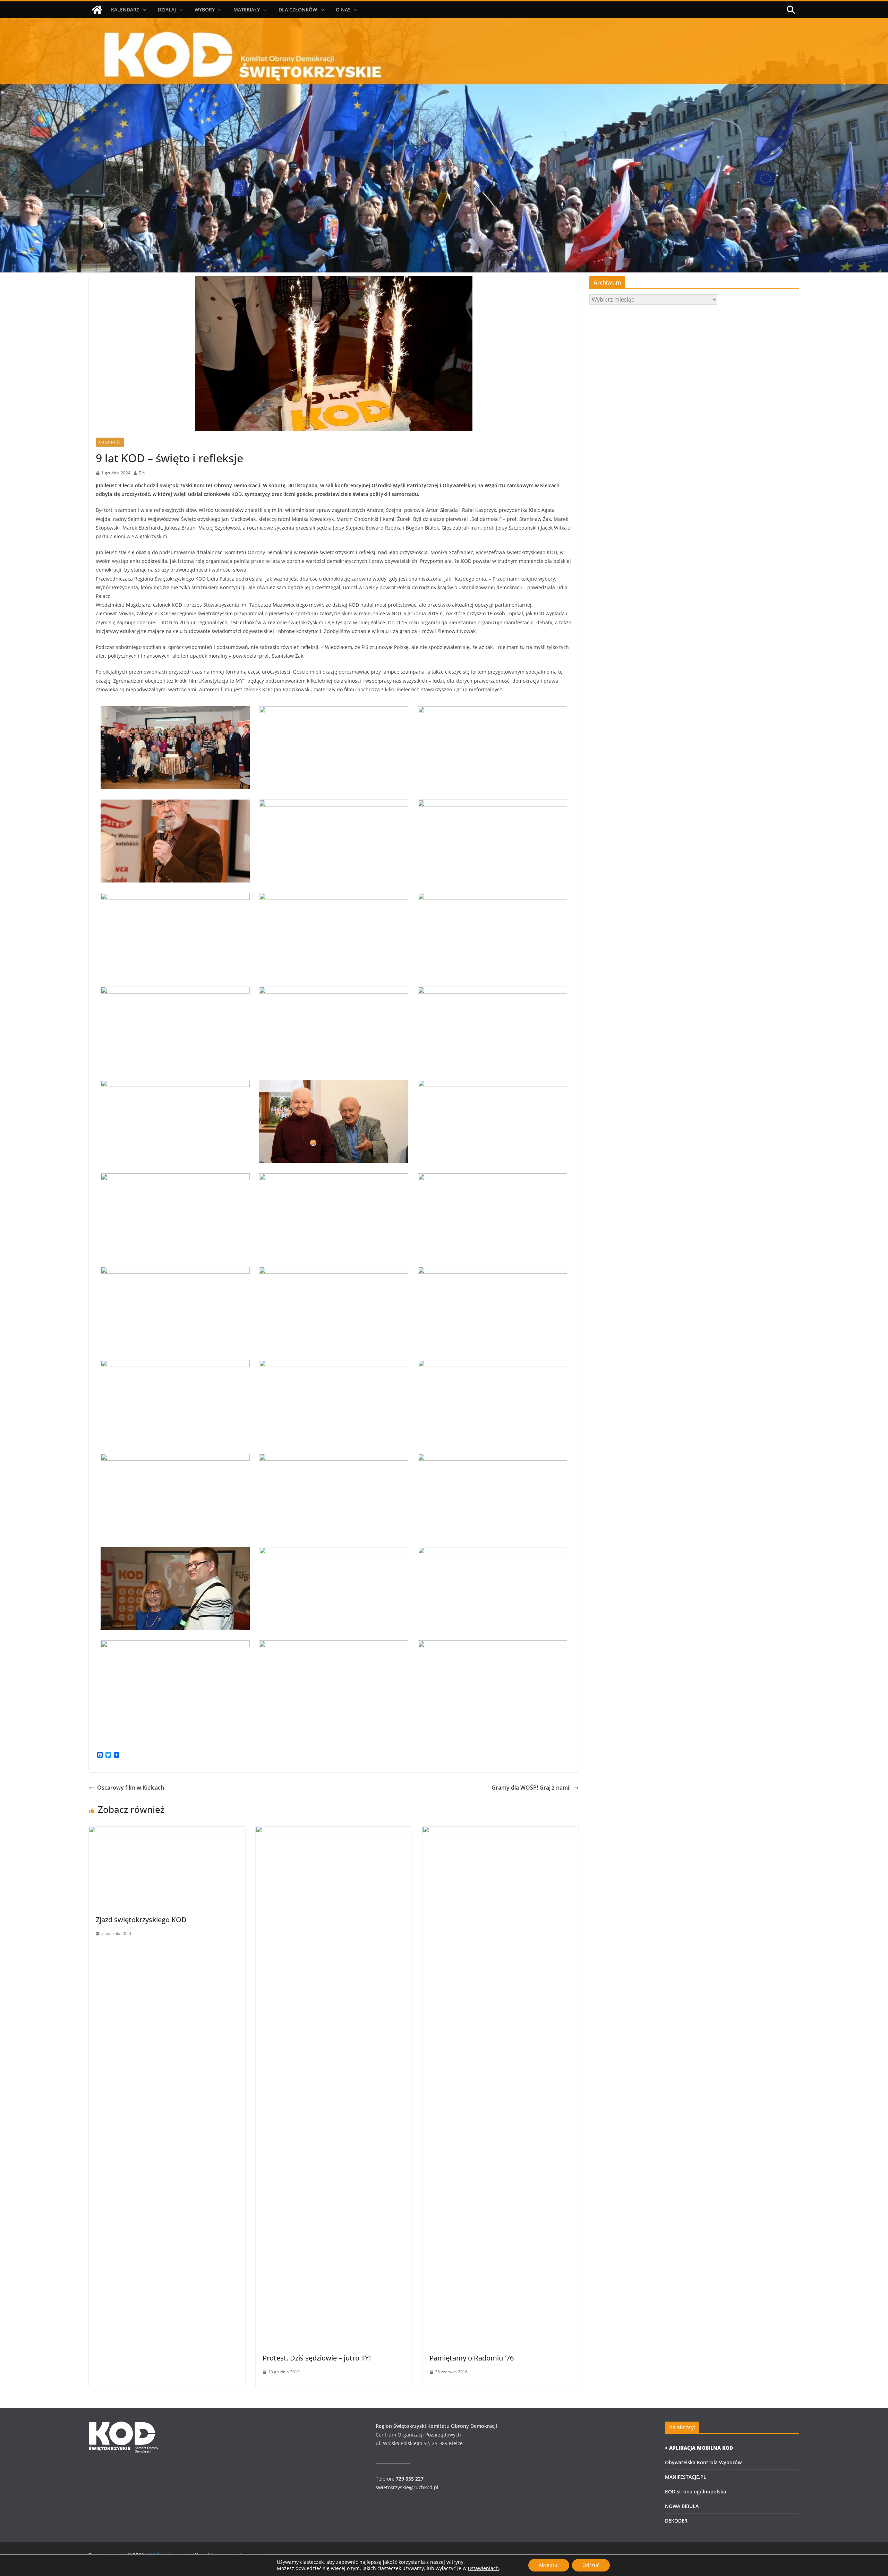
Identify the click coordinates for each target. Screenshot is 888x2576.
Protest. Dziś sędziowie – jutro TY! (317, 2358)
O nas (343, 10)
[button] (143, 10)
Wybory (205, 10)
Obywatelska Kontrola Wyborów (703, 2462)
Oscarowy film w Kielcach (131, 1788)
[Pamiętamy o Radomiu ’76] (501, 1831)
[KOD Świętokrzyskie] (97, 10)
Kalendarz (125, 10)
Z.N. (143, 473)
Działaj (167, 10)
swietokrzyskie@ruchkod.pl (407, 2487)
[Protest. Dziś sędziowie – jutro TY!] (334, 1831)
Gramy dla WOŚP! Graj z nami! (531, 1788)
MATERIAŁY (247, 10)
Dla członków (298, 10)
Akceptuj (549, 2565)
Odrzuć (591, 2565)
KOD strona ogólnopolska (695, 2491)
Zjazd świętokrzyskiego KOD (141, 1920)
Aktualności (110, 442)
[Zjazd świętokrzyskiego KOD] (167, 1831)
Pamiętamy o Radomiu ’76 (472, 2358)
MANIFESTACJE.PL (686, 2477)
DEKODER (676, 2521)
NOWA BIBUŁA (682, 2506)
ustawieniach (483, 2568)
